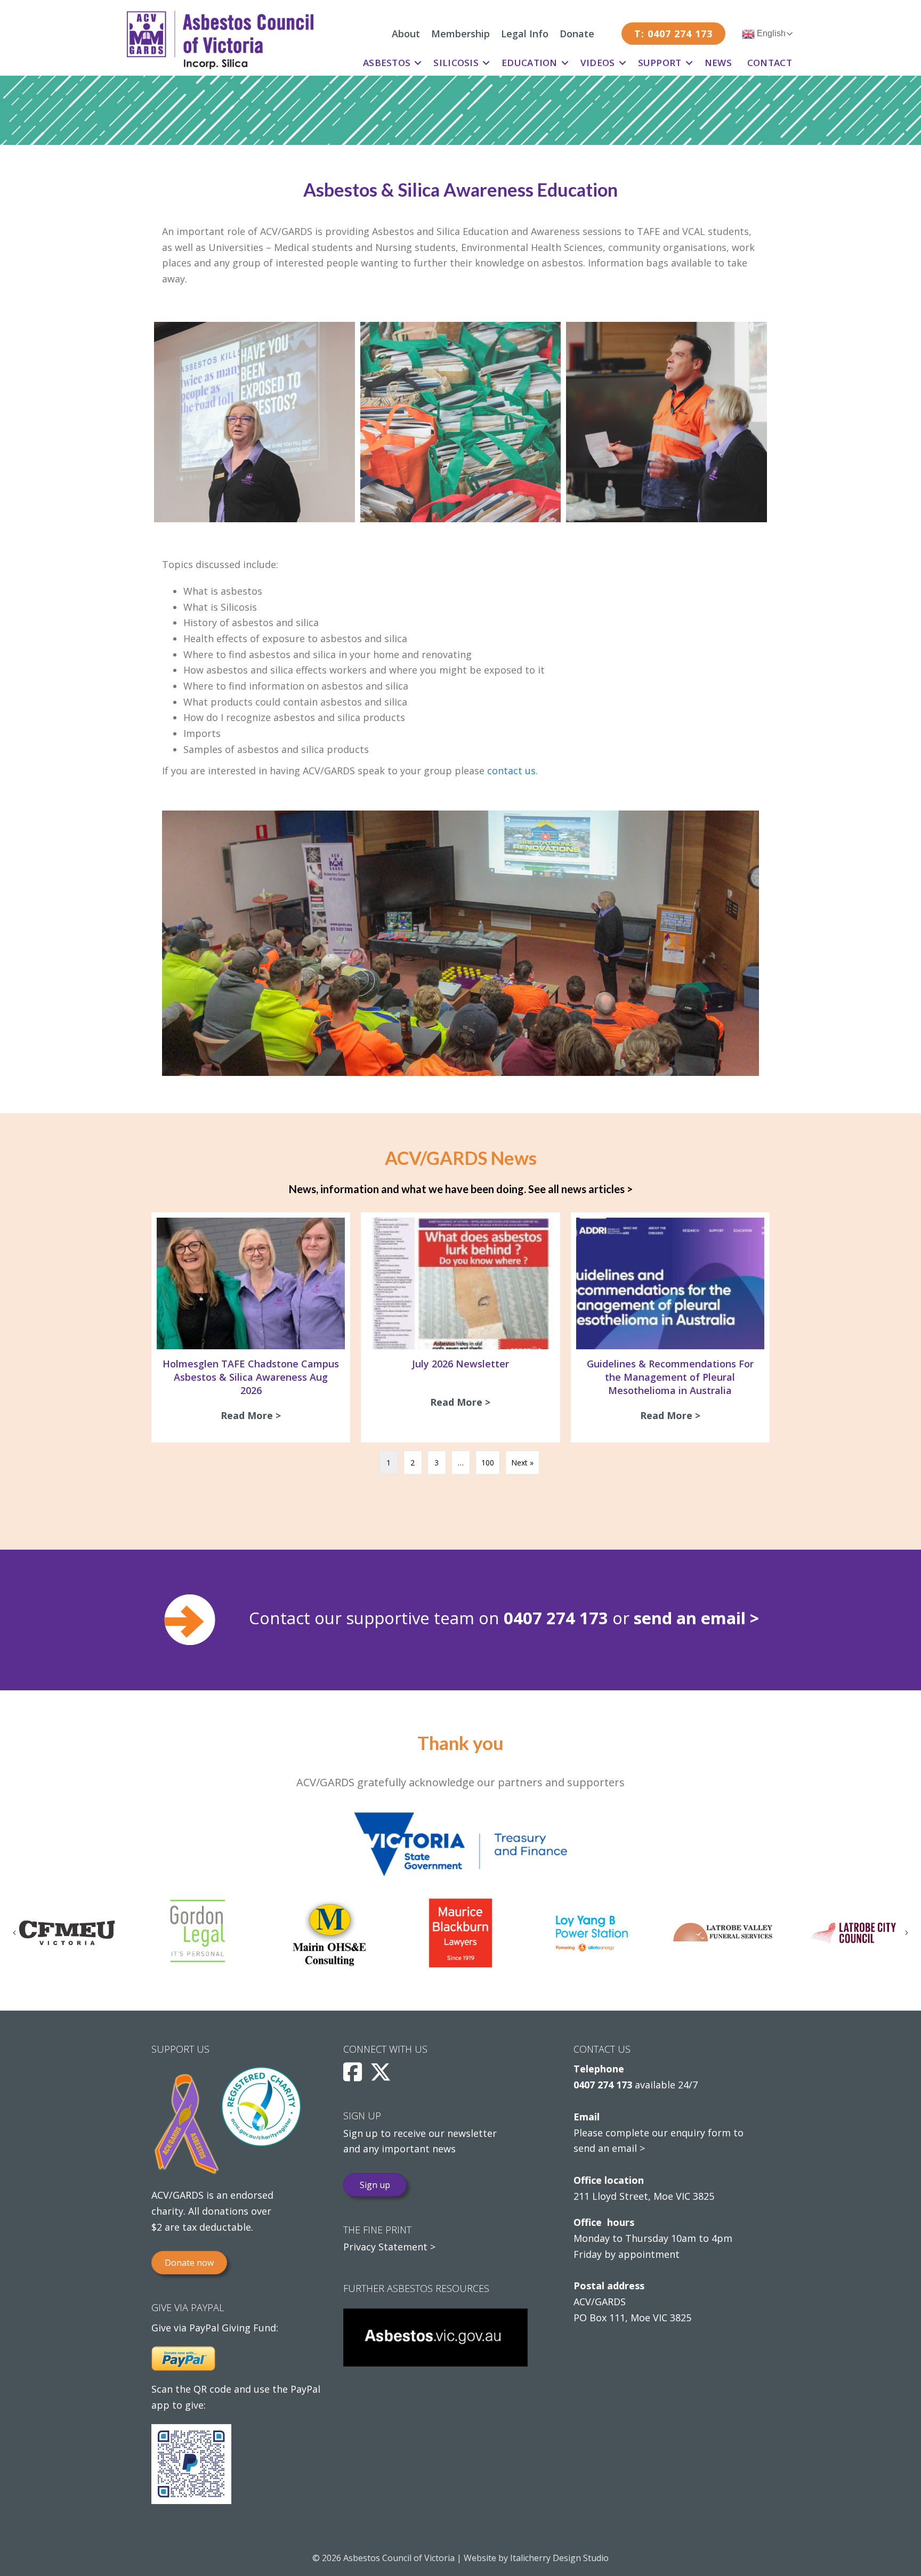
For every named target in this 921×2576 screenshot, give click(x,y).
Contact (770, 63)
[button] (418, 63)
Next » (522, 1463)
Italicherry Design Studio (559, 2558)
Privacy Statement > (389, 2247)
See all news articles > (580, 1189)
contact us (511, 771)
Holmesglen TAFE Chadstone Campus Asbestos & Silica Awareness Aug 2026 (251, 1377)
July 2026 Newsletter (461, 1364)
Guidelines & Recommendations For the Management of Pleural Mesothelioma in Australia (670, 1377)
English (770, 33)
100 (488, 1463)
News (718, 63)
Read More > (253, 1415)
